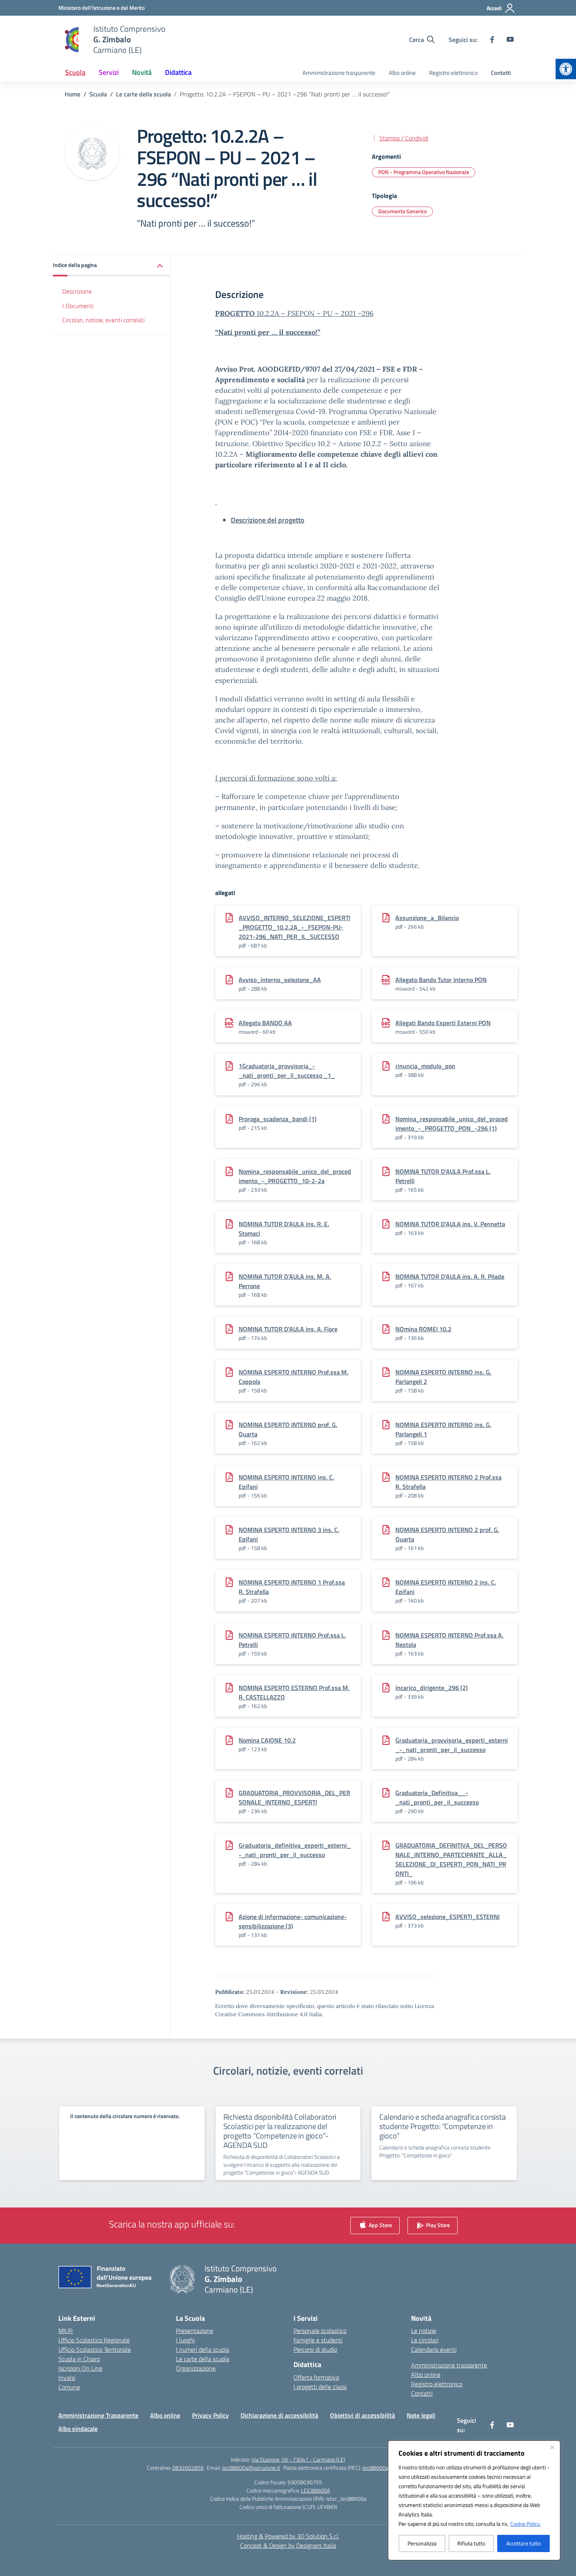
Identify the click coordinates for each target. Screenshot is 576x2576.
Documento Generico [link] (402, 211)
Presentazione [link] (195, 2331)
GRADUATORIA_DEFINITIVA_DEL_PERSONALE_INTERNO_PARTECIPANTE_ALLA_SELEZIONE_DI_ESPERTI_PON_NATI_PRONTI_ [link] (451, 1859)
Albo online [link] (402, 73)
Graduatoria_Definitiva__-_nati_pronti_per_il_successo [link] (437, 1797)
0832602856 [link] (188, 2468)
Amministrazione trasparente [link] (339, 73)
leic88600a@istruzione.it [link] (251, 2468)
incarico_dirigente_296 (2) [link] (432, 1688)
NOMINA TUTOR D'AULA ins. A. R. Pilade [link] (450, 1276)
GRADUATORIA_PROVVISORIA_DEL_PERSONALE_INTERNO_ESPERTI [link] (294, 1797)
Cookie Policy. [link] (525, 2524)
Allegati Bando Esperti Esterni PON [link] (443, 1023)
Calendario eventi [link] (434, 2349)
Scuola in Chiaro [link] (79, 2359)
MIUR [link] (66, 2331)
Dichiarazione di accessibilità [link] (279, 2415)
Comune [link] (69, 2387)
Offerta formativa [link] (316, 2377)
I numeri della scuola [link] (203, 2349)
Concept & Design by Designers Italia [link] (288, 2545)
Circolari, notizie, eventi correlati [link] (103, 320)
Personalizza (422, 2543)
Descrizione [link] (77, 291)
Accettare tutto (523, 2543)
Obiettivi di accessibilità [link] (362, 2415)
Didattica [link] (178, 72)
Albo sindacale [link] (78, 2429)
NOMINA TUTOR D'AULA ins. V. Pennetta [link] (450, 1224)
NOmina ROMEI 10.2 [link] (423, 1329)
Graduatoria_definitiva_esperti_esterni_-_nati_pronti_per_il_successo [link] (295, 1850)
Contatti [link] (501, 73)
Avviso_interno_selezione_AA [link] (280, 980)
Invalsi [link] (67, 2378)
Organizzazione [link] (196, 2368)
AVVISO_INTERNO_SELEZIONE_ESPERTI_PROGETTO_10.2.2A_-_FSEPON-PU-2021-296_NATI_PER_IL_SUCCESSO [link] (294, 927)
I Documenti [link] (78, 306)
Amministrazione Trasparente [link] (98, 2415)
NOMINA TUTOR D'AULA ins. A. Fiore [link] (288, 1329)
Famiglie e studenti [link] (318, 2340)
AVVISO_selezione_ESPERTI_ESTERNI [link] (447, 1917)
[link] (566, 69)
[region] (474, 2500)
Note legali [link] (421, 2415)
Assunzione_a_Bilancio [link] (427, 918)
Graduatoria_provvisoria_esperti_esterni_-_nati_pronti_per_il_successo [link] (452, 1745)
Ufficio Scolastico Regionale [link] (94, 2340)
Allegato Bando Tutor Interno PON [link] (441, 980)
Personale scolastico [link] (320, 2331)
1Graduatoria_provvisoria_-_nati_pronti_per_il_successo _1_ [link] (287, 1071)
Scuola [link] (75, 72)
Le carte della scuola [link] (203, 2359)
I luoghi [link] (185, 2340)
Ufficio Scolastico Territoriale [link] (95, 2349)
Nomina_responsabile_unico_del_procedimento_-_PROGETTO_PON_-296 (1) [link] (452, 1124)
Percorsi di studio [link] (315, 2349)
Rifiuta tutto (471, 2543)
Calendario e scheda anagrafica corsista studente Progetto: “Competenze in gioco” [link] (442, 2126)
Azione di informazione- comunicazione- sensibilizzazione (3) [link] (293, 1921)
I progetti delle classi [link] (320, 2387)
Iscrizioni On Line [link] (80, 2368)
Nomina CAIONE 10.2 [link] (267, 1740)
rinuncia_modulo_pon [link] (425, 1066)
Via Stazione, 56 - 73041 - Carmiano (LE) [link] (298, 2459)
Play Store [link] (437, 2225)
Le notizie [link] (424, 2331)
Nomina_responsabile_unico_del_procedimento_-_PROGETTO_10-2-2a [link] (295, 1176)
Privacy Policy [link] (210, 2415)
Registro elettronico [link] (453, 73)
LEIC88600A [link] (315, 2490)
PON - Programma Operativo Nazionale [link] (424, 172)
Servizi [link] (109, 72)
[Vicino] (552, 2447)
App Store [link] (380, 2225)
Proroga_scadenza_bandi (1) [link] (278, 1119)
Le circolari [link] (425, 2340)
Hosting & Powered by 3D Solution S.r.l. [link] (288, 2536)
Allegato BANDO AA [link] (265, 1023)
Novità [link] (142, 72)
